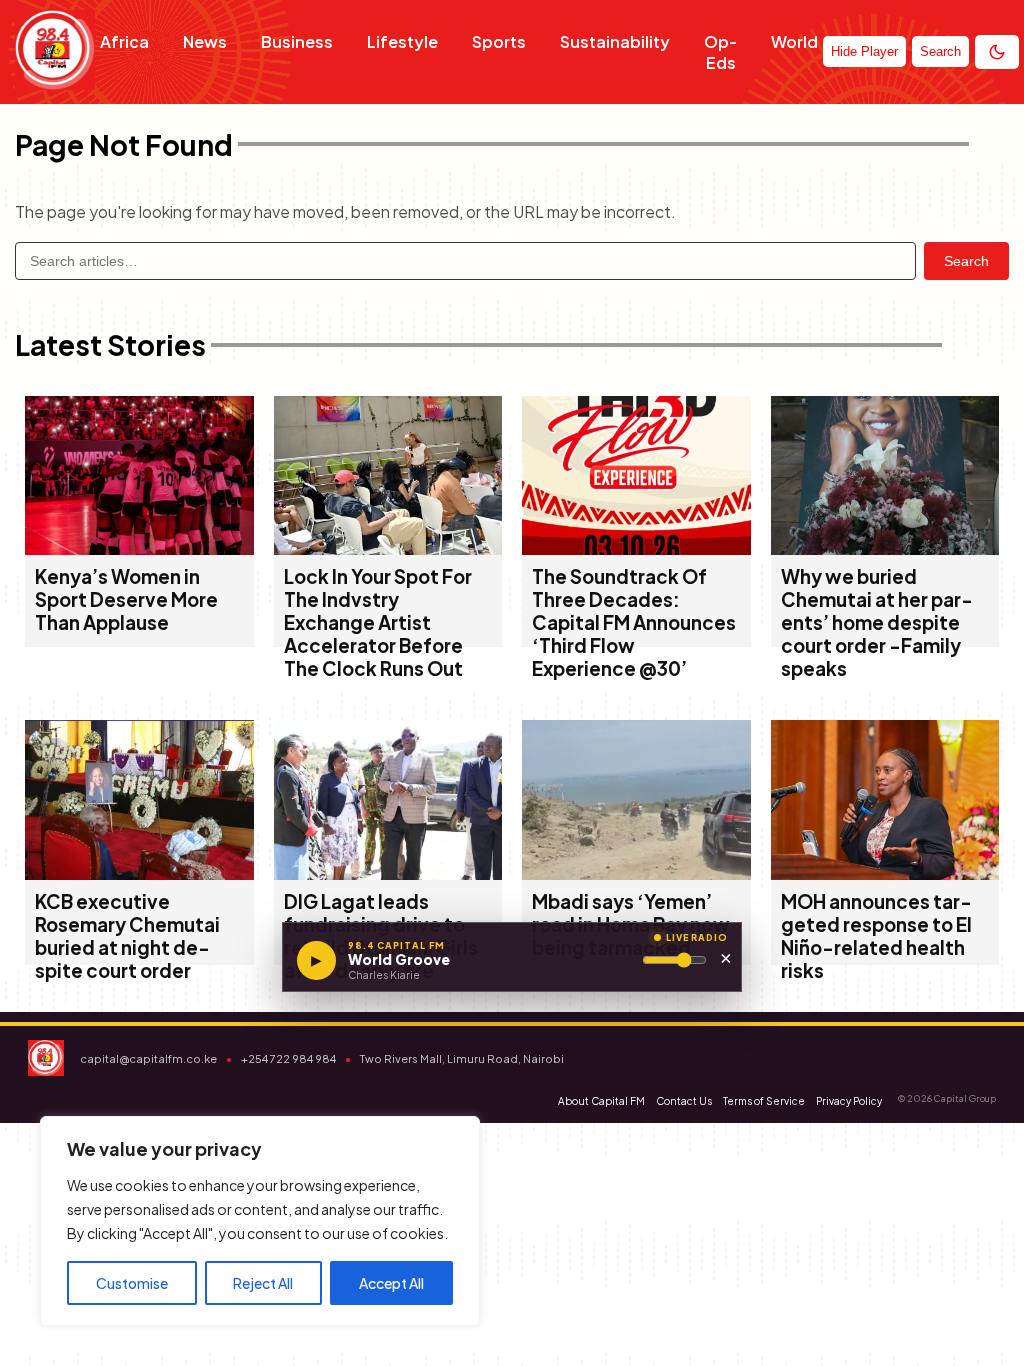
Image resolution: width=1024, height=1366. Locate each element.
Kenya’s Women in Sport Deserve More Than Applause (126, 599)
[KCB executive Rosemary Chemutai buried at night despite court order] (139, 873)
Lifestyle (402, 41)
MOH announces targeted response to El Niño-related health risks (876, 936)
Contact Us (684, 1101)
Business (297, 41)
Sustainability (615, 41)
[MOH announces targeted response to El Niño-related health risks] (885, 873)
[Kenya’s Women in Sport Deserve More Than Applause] (139, 548)
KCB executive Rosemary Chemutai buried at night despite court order (127, 936)
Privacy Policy (849, 1101)
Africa (124, 41)
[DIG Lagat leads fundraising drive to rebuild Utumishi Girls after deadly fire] (388, 873)
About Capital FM (601, 1101)
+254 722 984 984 (288, 1058)
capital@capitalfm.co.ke (148, 1058)
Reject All (263, 1283)
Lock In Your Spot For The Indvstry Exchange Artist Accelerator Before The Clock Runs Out (378, 622)
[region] (260, 1221)
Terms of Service (764, 1101)
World (794, 41)
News (205, 41)
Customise (132, 1283)
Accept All (391, 1283)
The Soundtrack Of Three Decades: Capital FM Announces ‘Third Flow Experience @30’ (634, 622)
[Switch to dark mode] (997, 52)
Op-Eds (720, 52)
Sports (499, 41)
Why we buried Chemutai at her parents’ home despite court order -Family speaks (877, 622)
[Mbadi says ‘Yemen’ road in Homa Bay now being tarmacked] (636, 873)
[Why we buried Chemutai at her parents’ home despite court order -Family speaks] (885, 548)
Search (966, 261)
